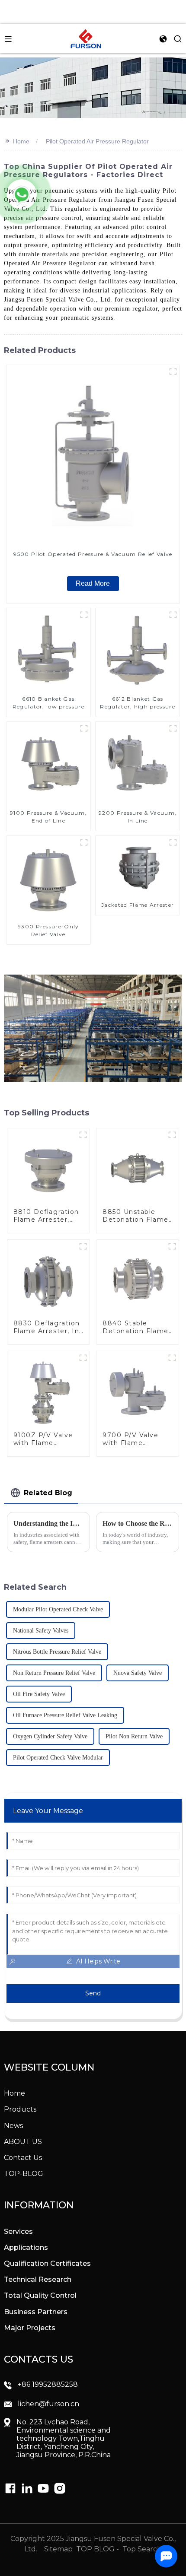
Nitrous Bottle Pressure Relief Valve (57, 1652)
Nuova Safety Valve (138, 1673)
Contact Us (23, 2158)
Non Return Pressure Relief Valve (54, 1673)
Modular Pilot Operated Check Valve (58, 1609)
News (13, 2126)
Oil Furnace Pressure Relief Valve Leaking (65, 1715)
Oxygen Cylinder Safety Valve (50, 1736)
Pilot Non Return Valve (134, 1736)
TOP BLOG (96, 2549)
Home (21, 141)
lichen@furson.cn (48, 2404)
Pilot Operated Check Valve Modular (58, 1758)
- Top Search (139, 2549)
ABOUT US (23, 2142)
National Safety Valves (41, 1631)
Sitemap (58, 2549)
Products (20, 2109)
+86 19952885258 (48, 2384)
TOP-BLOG (24, 2174)
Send (93, 1993)
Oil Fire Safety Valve (39, 1694)
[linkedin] (10, 2488)
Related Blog (48, 1493)
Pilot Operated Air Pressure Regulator (97, 141)
